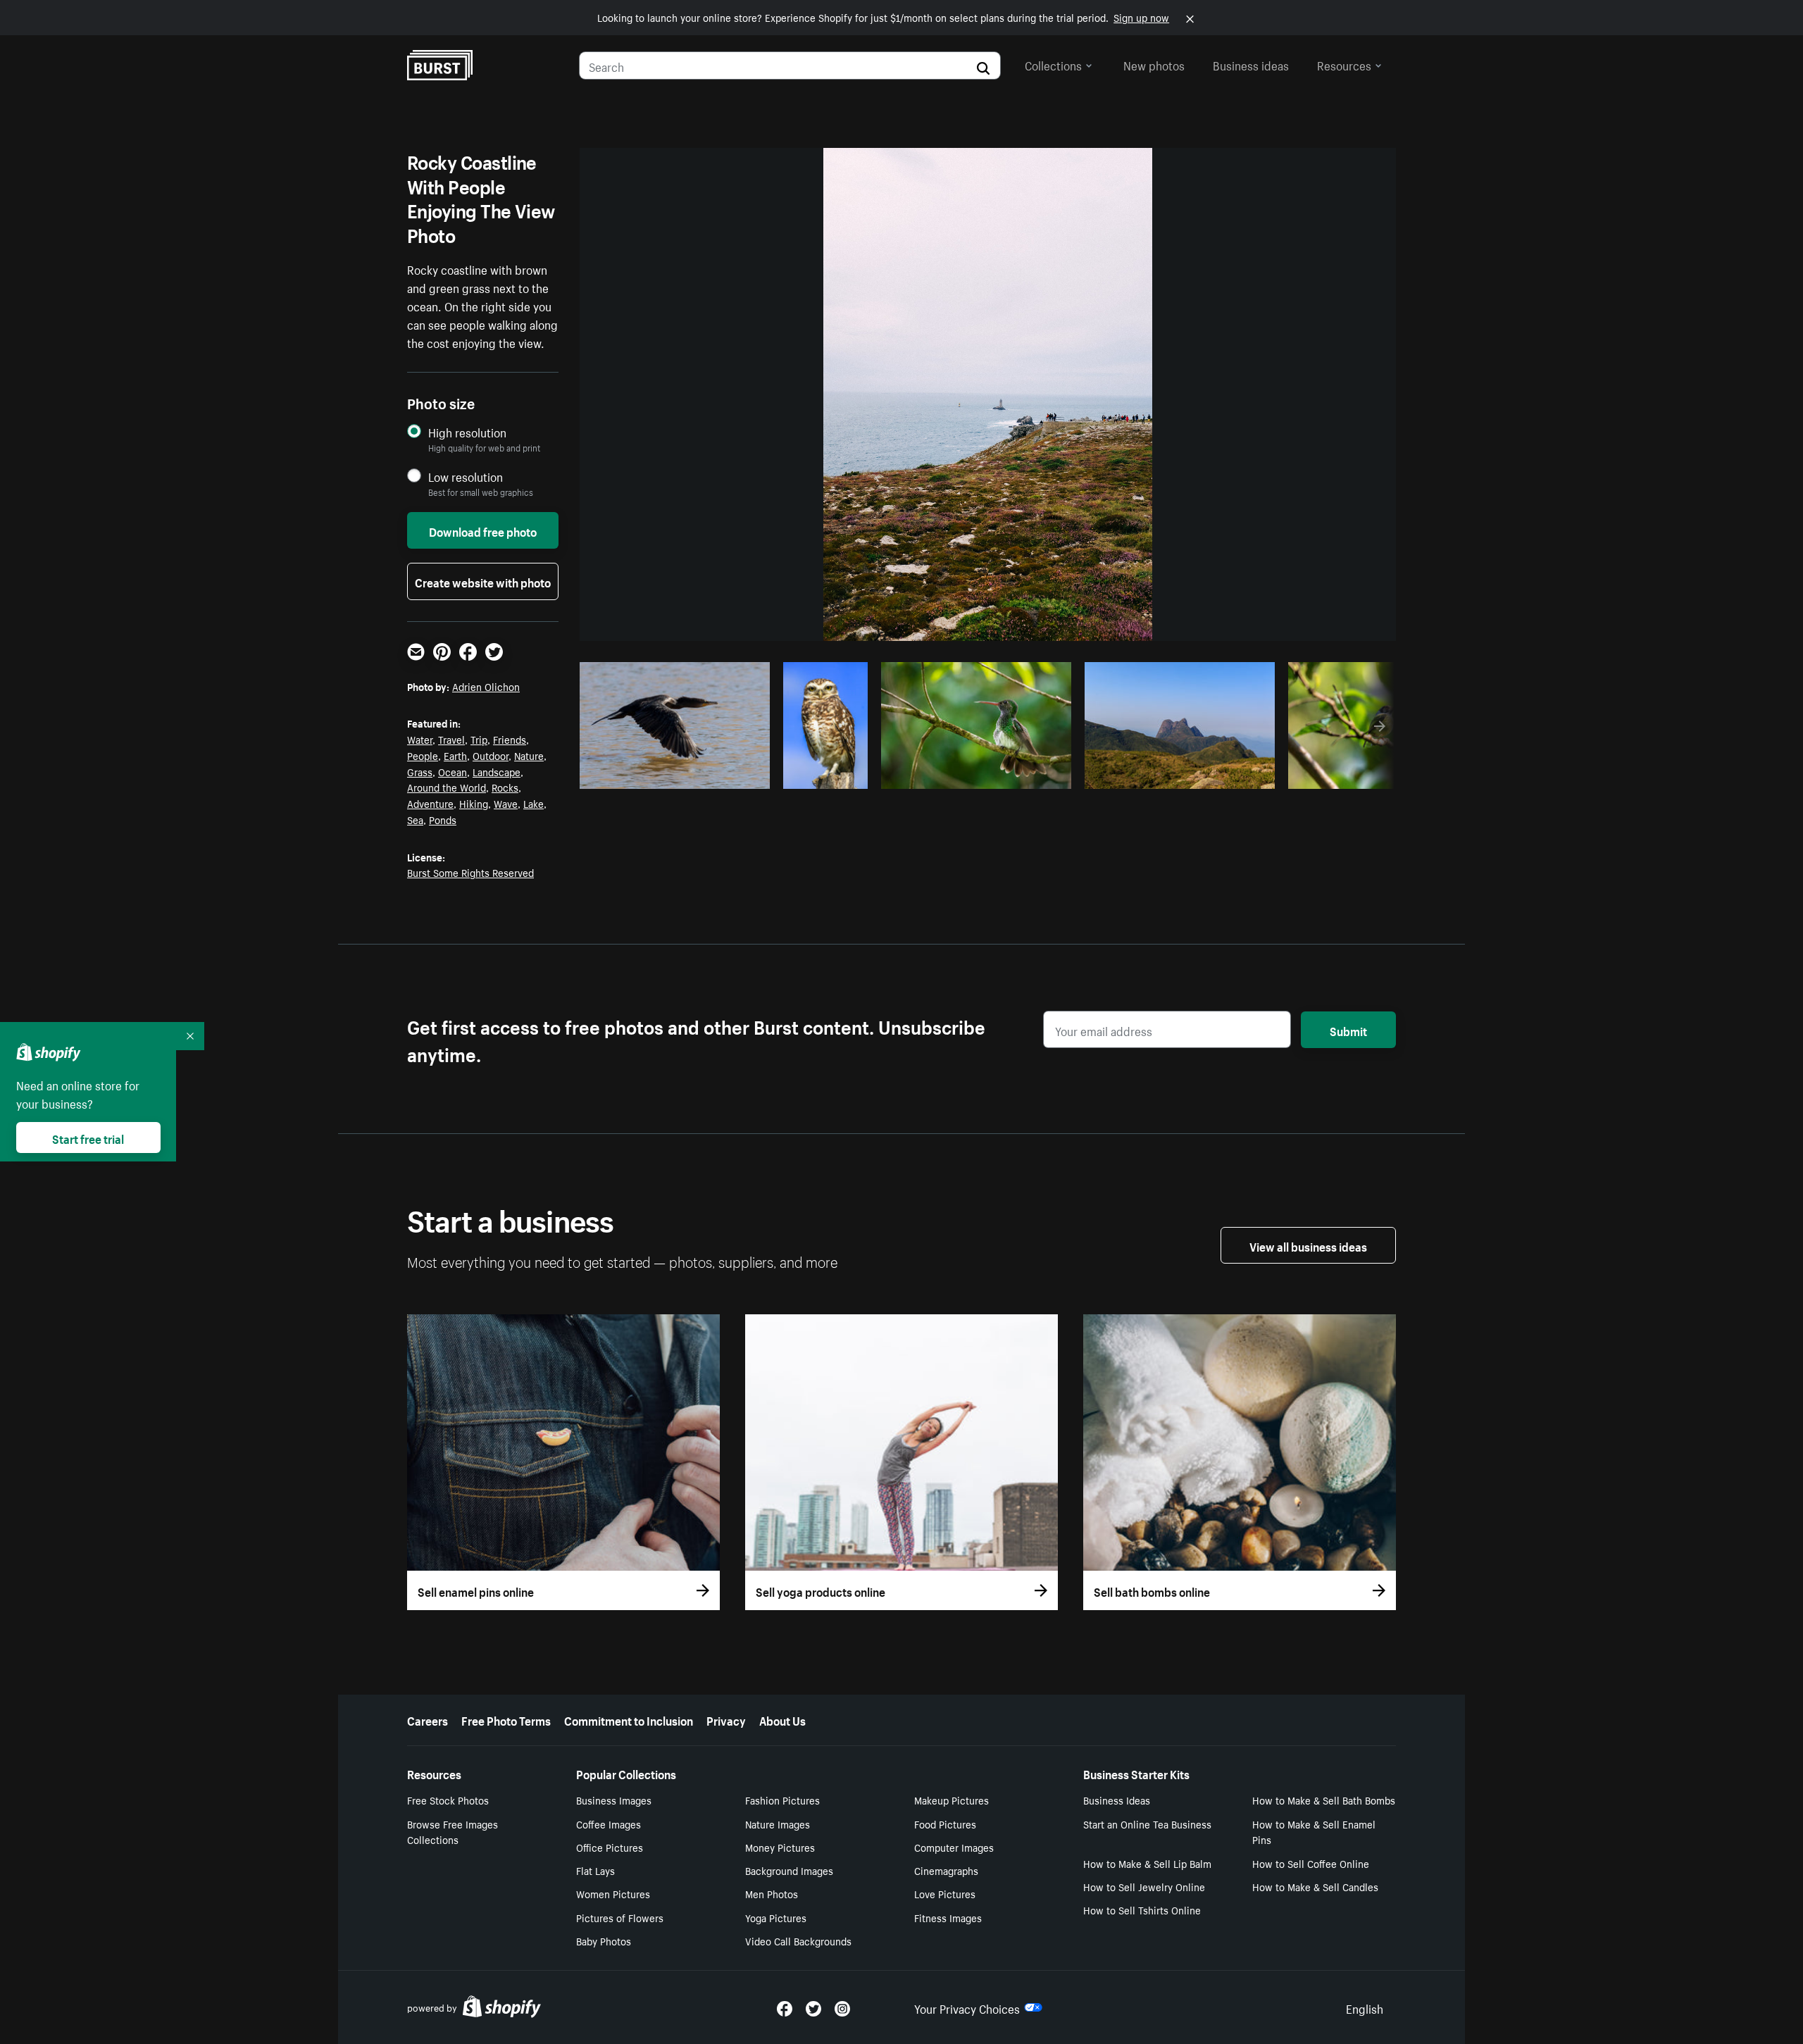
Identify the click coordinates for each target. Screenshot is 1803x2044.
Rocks (505, 787)
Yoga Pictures (776, 1917)
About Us (782, 1719)
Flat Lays (595, 1870)
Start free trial (88, 1138)
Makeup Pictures (952, 1800)
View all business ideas (1308, 1245)
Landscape (497, 771)
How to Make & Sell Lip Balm (1147, 1863)
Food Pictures (945, 1824)
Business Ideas (1117, 1800)
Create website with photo (483, 581)
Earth (455, 755)
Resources (1344, 64)
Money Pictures (780, 1847)
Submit (1348, 1030)
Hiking (474, 803)
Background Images (789, 1870)
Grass (420, 771)
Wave (506, 803)
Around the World (447, 787)
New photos (1154, 64)
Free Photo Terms (506, 1719)
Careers (428, 1719)
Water (420, 739)
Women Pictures (613, 1893)
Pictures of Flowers (620, 1917)
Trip (479, 739)
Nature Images (778, 1824)
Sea (415, 819)
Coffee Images (609, 1824)
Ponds (443, 819)
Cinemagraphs (946, 1870)
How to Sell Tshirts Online (1142, 1909)
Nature (529, 755)
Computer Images (954, 1847)
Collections (1053, 64)
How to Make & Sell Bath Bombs (1324, 1800)
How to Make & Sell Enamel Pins (1314, 1832)
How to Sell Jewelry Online (1144, 1886)
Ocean (453, 771)
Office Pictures (610, 1847)
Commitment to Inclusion (629, 1719)
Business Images (614, 1800)
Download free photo (483, 530)
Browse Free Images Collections (453, 1832)
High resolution (467, 432)
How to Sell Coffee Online (1311, 1863)
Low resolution (466, 476)
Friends (510, 739)
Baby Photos (604, 1940)
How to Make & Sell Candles (1315, 1886)
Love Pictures (945, 1893)
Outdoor (491, 755)
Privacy (726, 1719)
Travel (451, 739)
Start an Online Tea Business (1147, 1824)
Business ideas (1251, 64)
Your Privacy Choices (967, 2007)
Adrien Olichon (486, 686)
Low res (728, 774)
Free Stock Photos (448, 1800)
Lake (534, 803)
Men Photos (772, 1893)
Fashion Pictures (782, 1800)
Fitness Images (948, 1917)
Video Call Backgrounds (798, 1940)
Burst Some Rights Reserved (470, 872)
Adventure (430, 803)
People (423, 755)
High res (673, 774)
